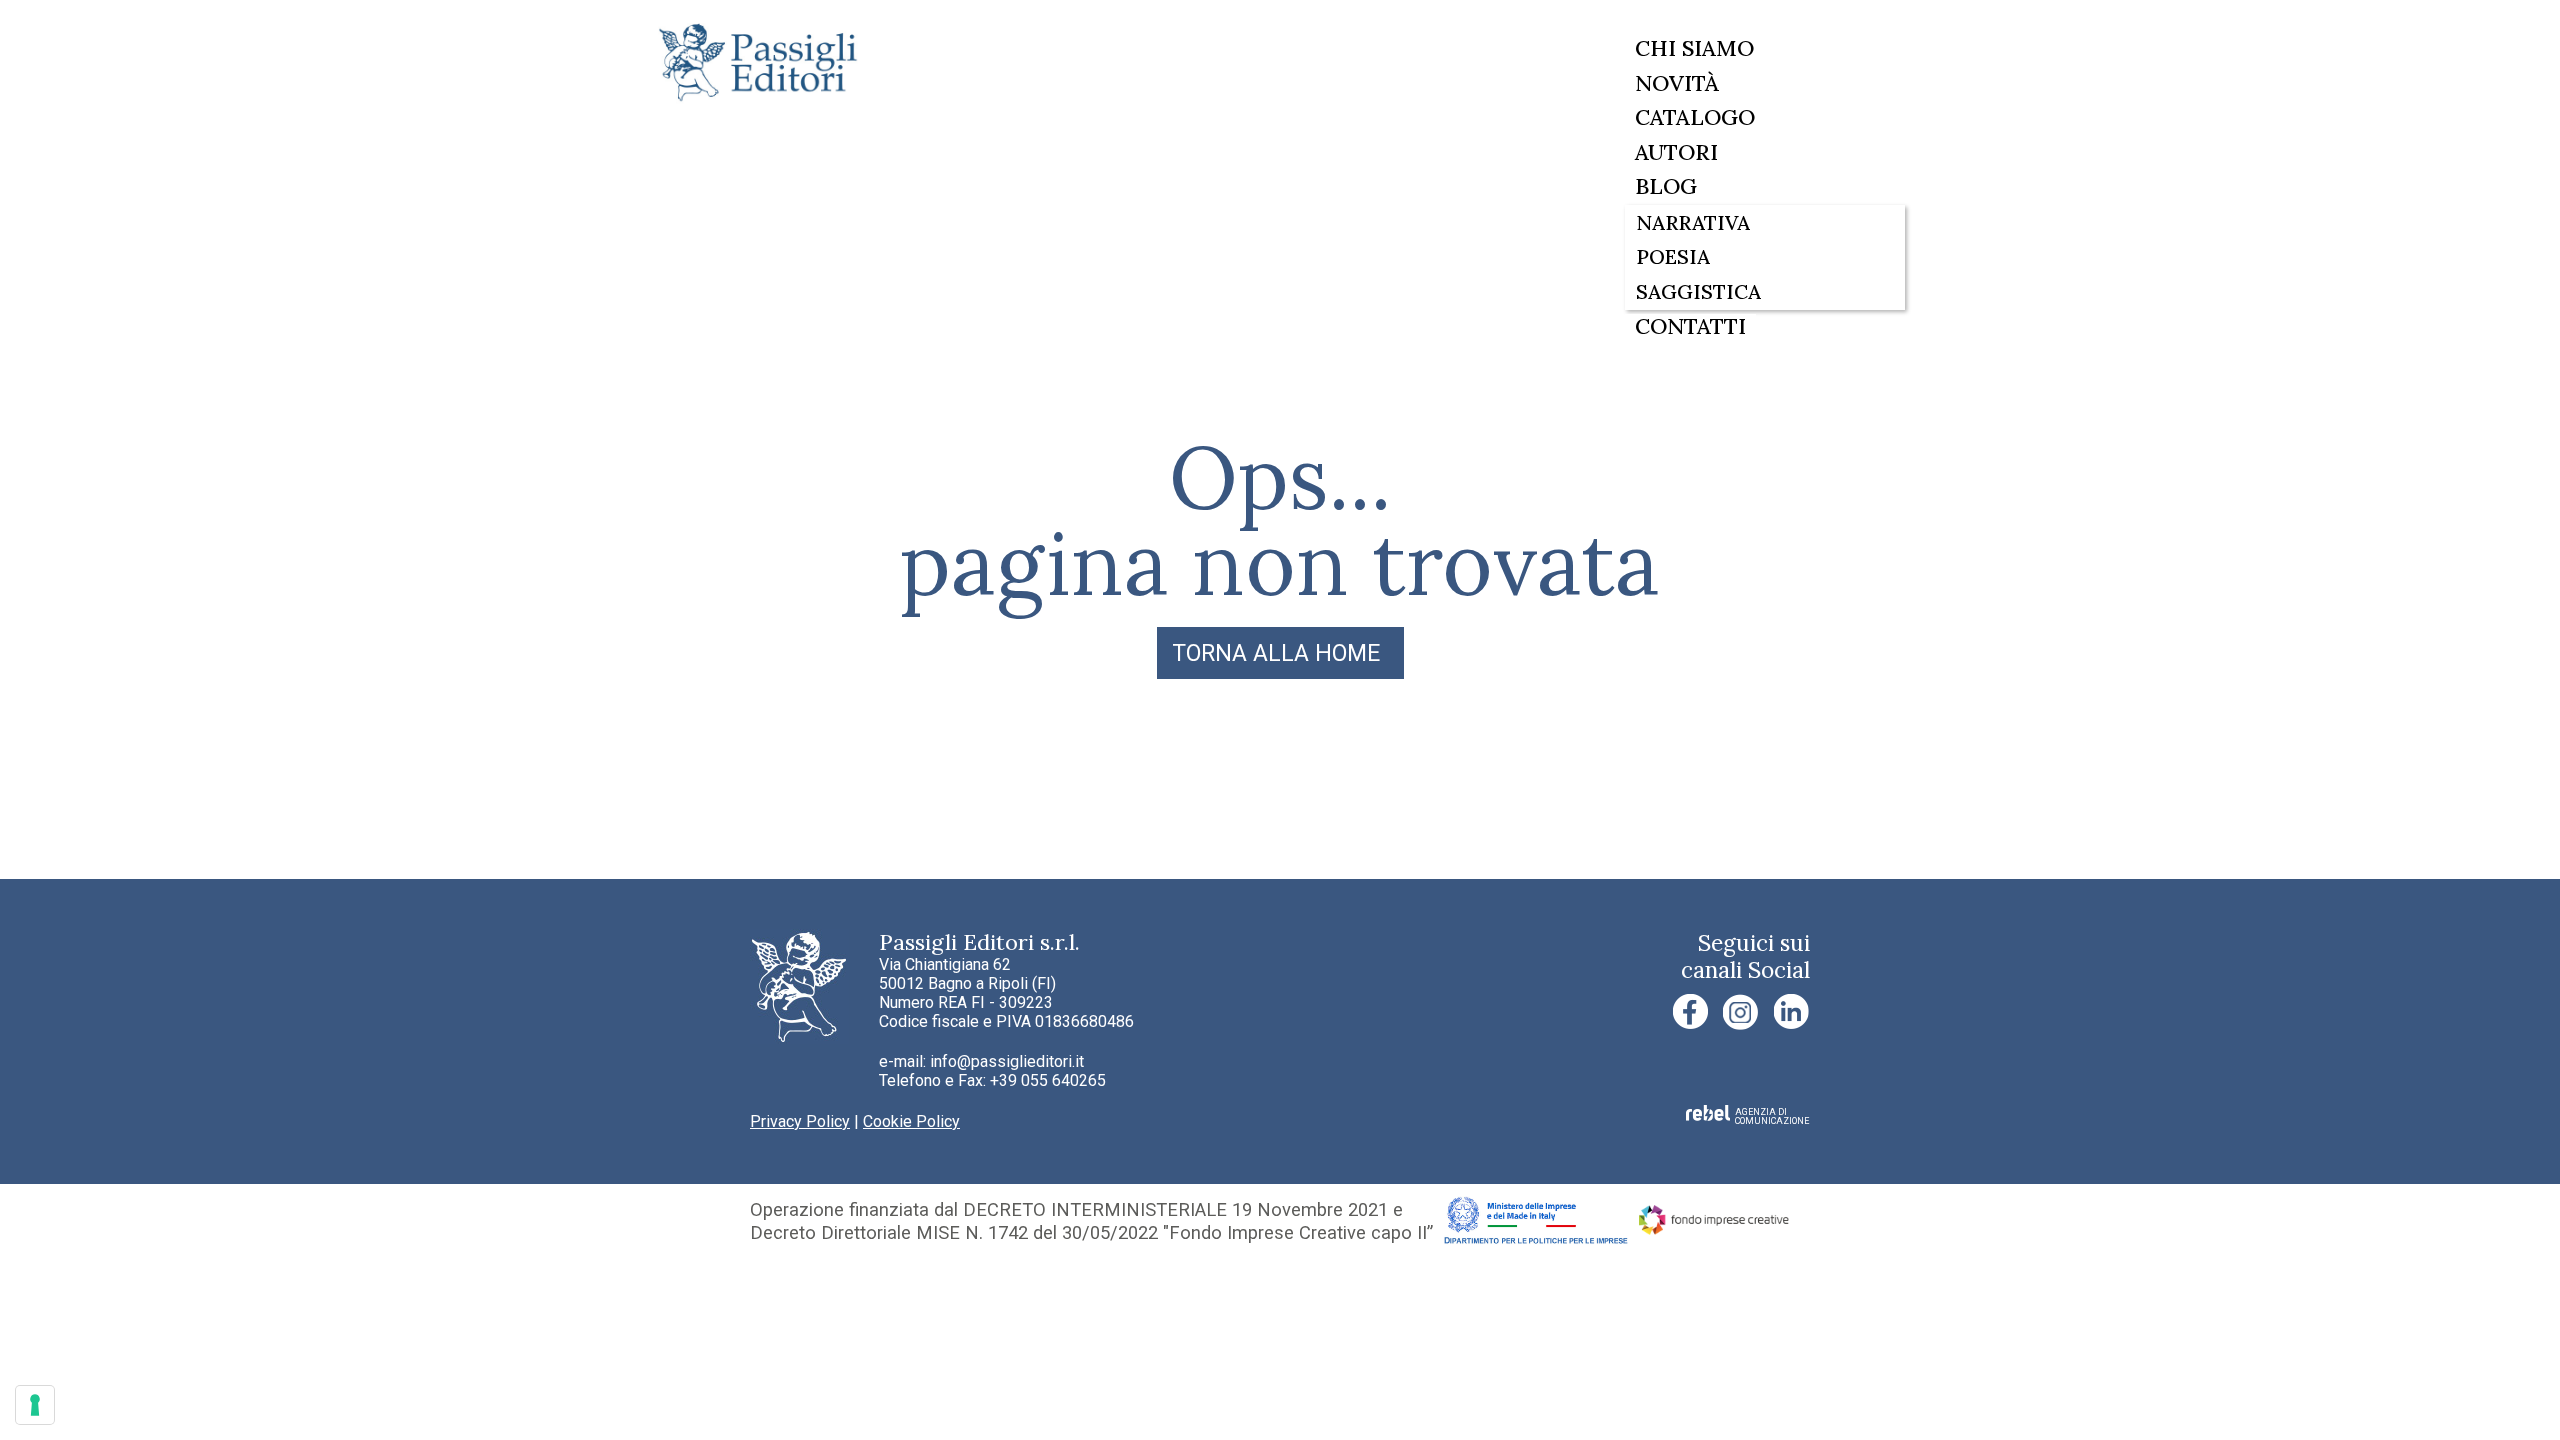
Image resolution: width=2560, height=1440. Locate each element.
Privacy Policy (800, 1121)
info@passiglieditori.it (1007, 1061)
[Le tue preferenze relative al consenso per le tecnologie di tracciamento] (35, 1405)
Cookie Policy (911, 1121)
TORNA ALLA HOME (1276, 653)
